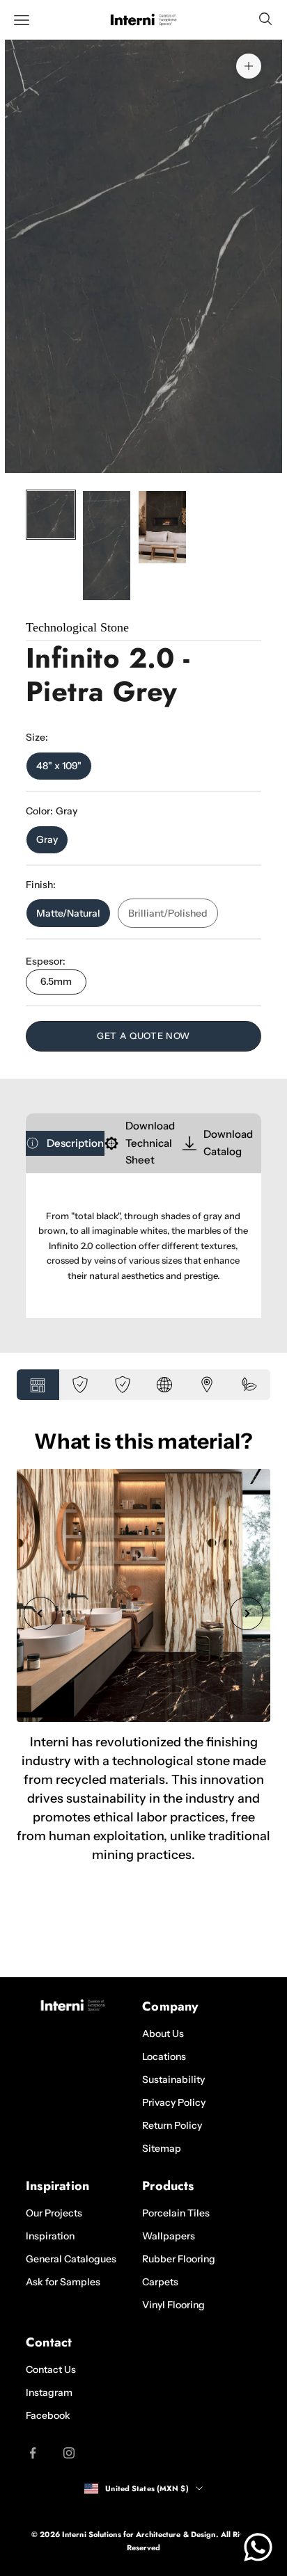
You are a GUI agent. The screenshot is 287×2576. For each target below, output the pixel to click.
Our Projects (54, 2213)
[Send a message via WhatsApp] (258, 2547)
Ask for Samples (63, 2282)
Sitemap (162, 2148)
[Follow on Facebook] (33, 2453)
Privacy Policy (174, 2102)
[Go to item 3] (162, 527)
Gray (47, 839)
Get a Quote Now (143, 1036)
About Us (163, 2034)
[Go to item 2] (107, 546)
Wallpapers (169, 2236)
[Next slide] (247, 1613)
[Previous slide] (40, 1613)
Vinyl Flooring (173, 2305)
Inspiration (50, 2236)
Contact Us (51, 2369)
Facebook (48, 2415)
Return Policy (172, 2125)
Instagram (49, 2392)
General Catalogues (71, 2259)
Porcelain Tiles (176, 2213)
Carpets (160, 2282)
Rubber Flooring (179, 2259)
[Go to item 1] (51, 515)
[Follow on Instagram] (69, 2453)
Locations (164, 2056)
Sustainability (173, 2079)
